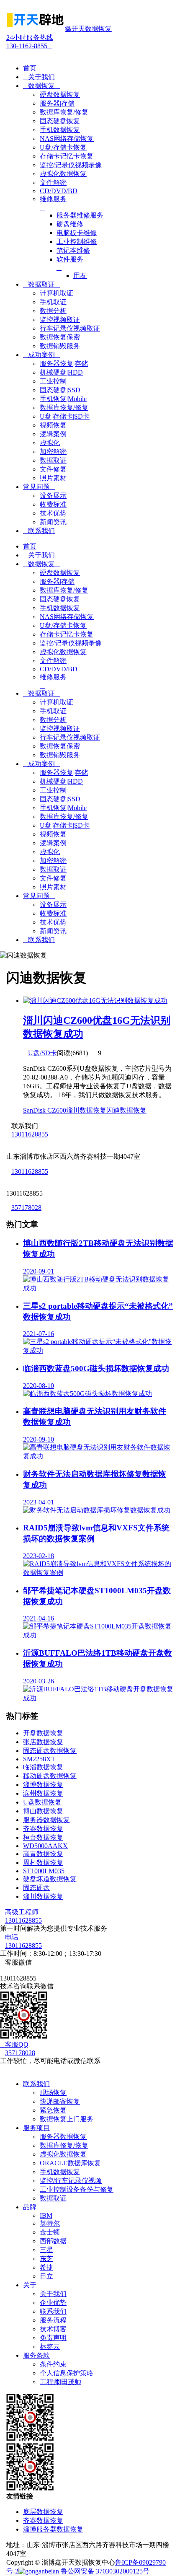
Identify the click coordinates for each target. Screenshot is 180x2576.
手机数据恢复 (60, 2172)
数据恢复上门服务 (67, 2119)
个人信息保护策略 (67, 2373)
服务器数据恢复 (46, 1820)
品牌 (30, 2207)
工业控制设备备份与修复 (77, 2189)
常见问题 (39, 487)
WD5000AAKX (45, 1846)
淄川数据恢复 (86, 1110)
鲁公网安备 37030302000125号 (104, 2571)
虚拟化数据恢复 (63, 2154)
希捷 (46, 2267)
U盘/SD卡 (42, 1053)
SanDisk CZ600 (45, 1110)
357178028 (26, 1208)
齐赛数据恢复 (43, 1829)
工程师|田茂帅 (60, 2382)
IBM (46, 2215)
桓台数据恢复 (43, 1837)
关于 (30, 2285)
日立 (46, 2276)
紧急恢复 (53, 2110)
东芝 (46, 2259)
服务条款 (36, 2355)
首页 (30, 68)
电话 (9, 1937)
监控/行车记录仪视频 (71, 2181)
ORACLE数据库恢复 (70, 2163)
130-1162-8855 (30, 42)
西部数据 (53, 2241)
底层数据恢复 (43, 2512)
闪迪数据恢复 (126, 1110)
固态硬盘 (36, 1888)
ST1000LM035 (44, 1871)
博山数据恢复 (43, 1811)
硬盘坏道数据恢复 (50, 1879)
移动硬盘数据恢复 (50, 1776)
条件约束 (53, 2364)
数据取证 (41, 284)
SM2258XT (39, 1759)
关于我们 (39, 77)
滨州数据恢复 (43, 1793)
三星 (46, 2250)
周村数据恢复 (43, 1863)
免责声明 (53, 2338)
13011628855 (30, 1134)
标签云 (50, 2347)
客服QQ (14, 2044)
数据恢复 (41, 86)
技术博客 (53, 2329)
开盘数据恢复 (43, 1733)
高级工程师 (19, 1912)
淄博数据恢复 (43, 1785)
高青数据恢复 (43, 1854)
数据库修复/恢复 (64, 2145)
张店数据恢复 (43, 1742)
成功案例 (41, 355)
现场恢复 (53, 2093)
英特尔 (50, 2223)
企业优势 (53, 2303)
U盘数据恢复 (42, 1802)
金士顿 (50, 2232)
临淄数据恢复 (43, 1767)
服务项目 (36, 2128)
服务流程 (53, 2320)
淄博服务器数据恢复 (53, 2529)
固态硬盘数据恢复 (50, 1751)
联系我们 (39, 531)
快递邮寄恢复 (60, 2101)
